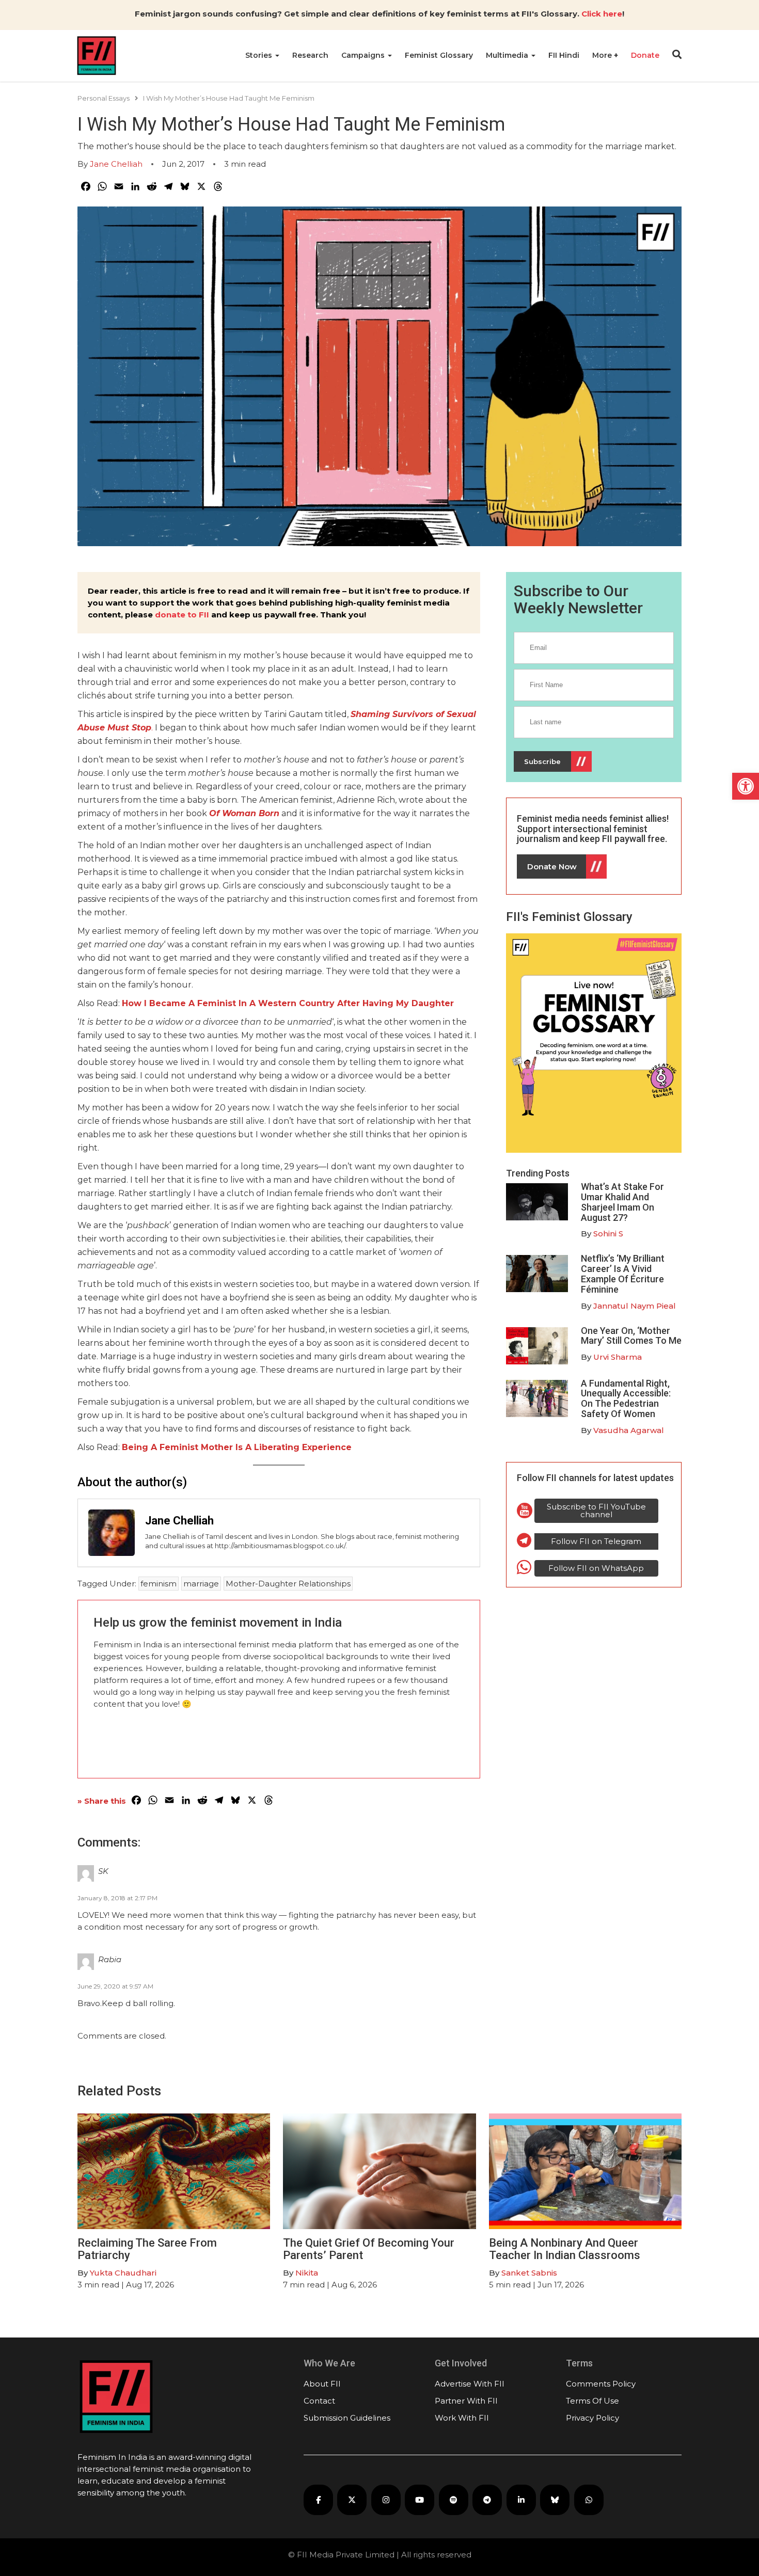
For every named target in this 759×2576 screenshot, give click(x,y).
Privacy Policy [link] (592, 2418)
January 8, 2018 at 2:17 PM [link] (117, 1898)
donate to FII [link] (182, 615)
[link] (746, 786)
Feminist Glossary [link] (439, 55)
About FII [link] (322, 2384)
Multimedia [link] (508, 55)
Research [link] (310, 55)
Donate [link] (645, 55)
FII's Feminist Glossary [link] (569, 917)
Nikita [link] (307, 2273)
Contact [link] (319, 2401)
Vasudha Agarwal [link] (629, 1430)
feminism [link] (159, 1584)
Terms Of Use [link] (592, 2401)
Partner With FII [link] (466, 2401)
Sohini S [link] (608, 1234)
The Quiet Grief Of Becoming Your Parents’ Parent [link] (369, 2249)
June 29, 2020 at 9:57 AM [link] (115, 1986)
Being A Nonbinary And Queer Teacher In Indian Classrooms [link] (565, 2249)
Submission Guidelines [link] (347, 2418)
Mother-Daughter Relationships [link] (288, 1584)
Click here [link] (602, 14)
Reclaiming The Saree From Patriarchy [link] (147, 2249)
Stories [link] (260, 55)
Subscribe (542, 761)
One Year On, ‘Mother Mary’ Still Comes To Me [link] (631, 1336)
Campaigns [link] (364, 55)
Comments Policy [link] (601, 2384)
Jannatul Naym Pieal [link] (635, 1306)
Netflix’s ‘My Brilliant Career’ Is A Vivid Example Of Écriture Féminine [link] (623, 1274)
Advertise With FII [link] (470, 2384)
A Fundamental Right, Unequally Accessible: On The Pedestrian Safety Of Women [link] (626, 1398)
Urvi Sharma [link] (618, 1357)
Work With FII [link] (462, 2418)
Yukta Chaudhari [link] (123, 2273)
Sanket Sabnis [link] (529, 2273)
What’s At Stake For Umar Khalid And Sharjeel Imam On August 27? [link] (622, 1202)
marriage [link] (201, 1584)
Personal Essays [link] (104, 98)
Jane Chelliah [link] (116, 164)
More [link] (603, 55)
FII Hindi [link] (564, 55)
